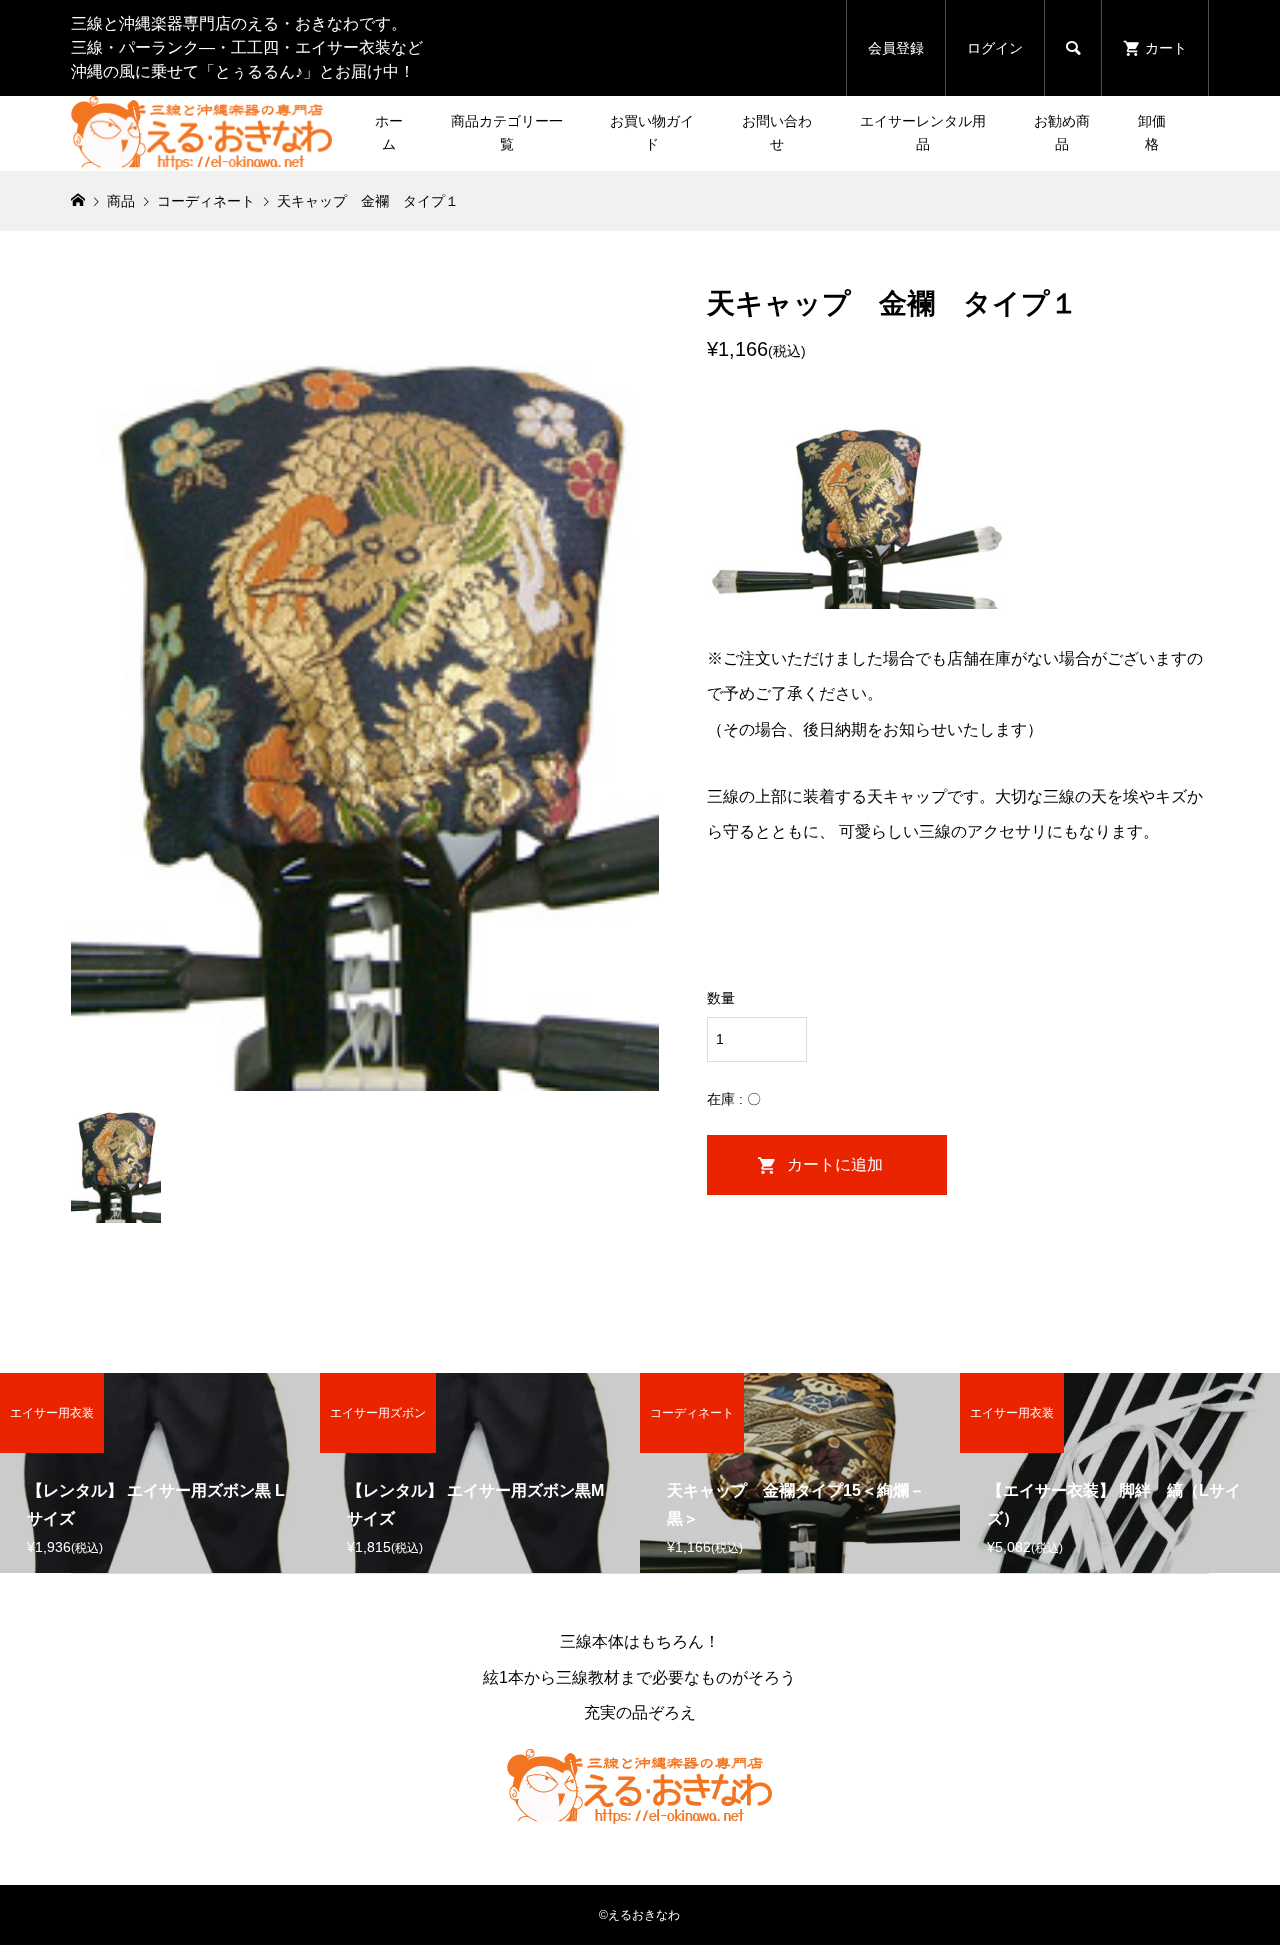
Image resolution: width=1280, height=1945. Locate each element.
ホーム (389, 133)
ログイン (995, 48)
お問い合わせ (777, 133)
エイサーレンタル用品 (923, 133)
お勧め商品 (1062, 133)
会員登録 (896, 48)
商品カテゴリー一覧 (507, 133)
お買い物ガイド (652, 133)
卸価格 (1152, 133)
